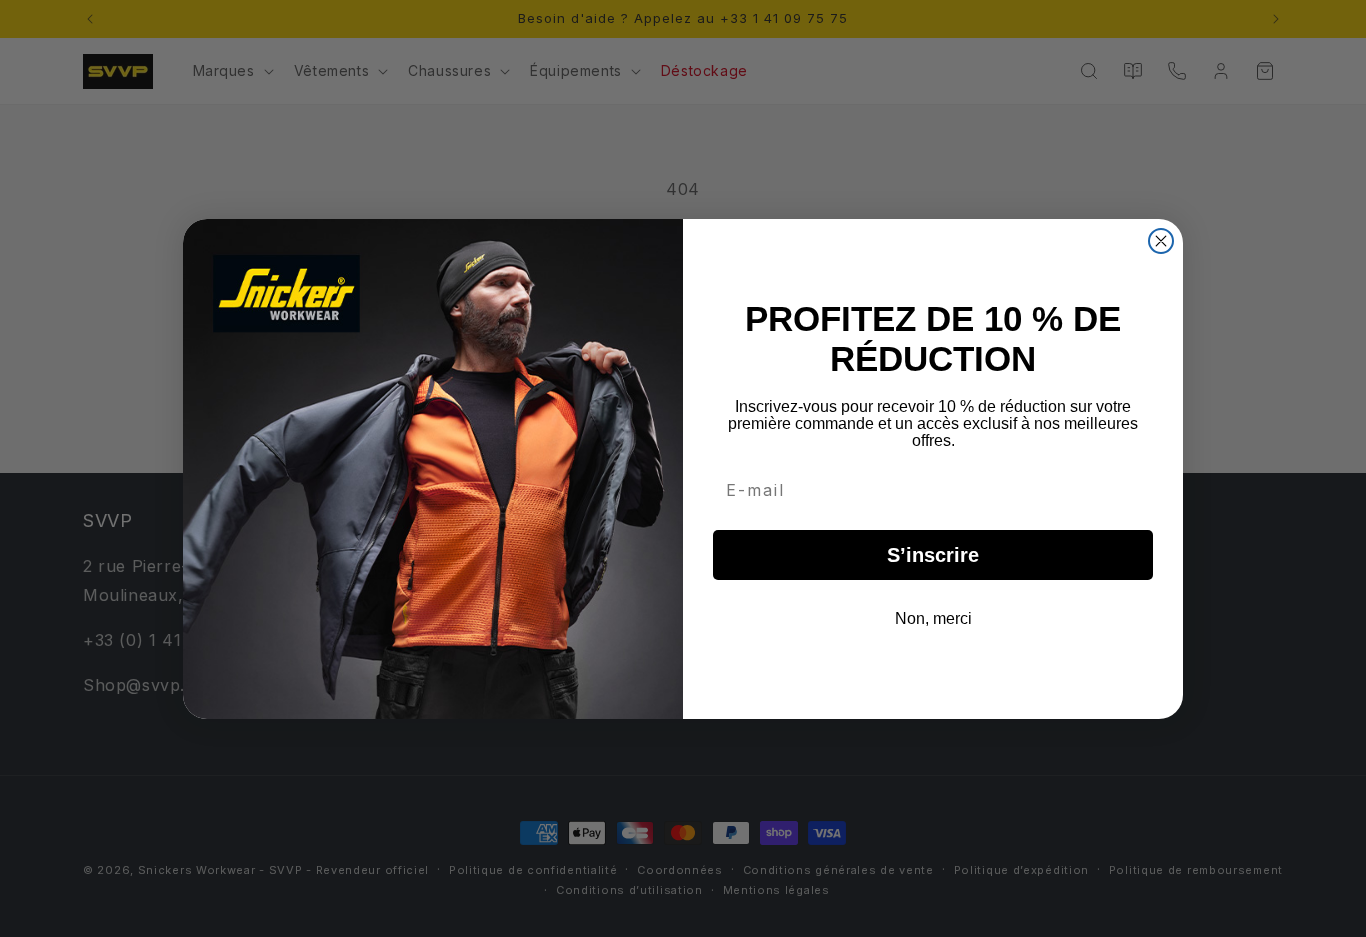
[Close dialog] (1161, 241)
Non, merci (933, 618)
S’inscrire (933, 555)
